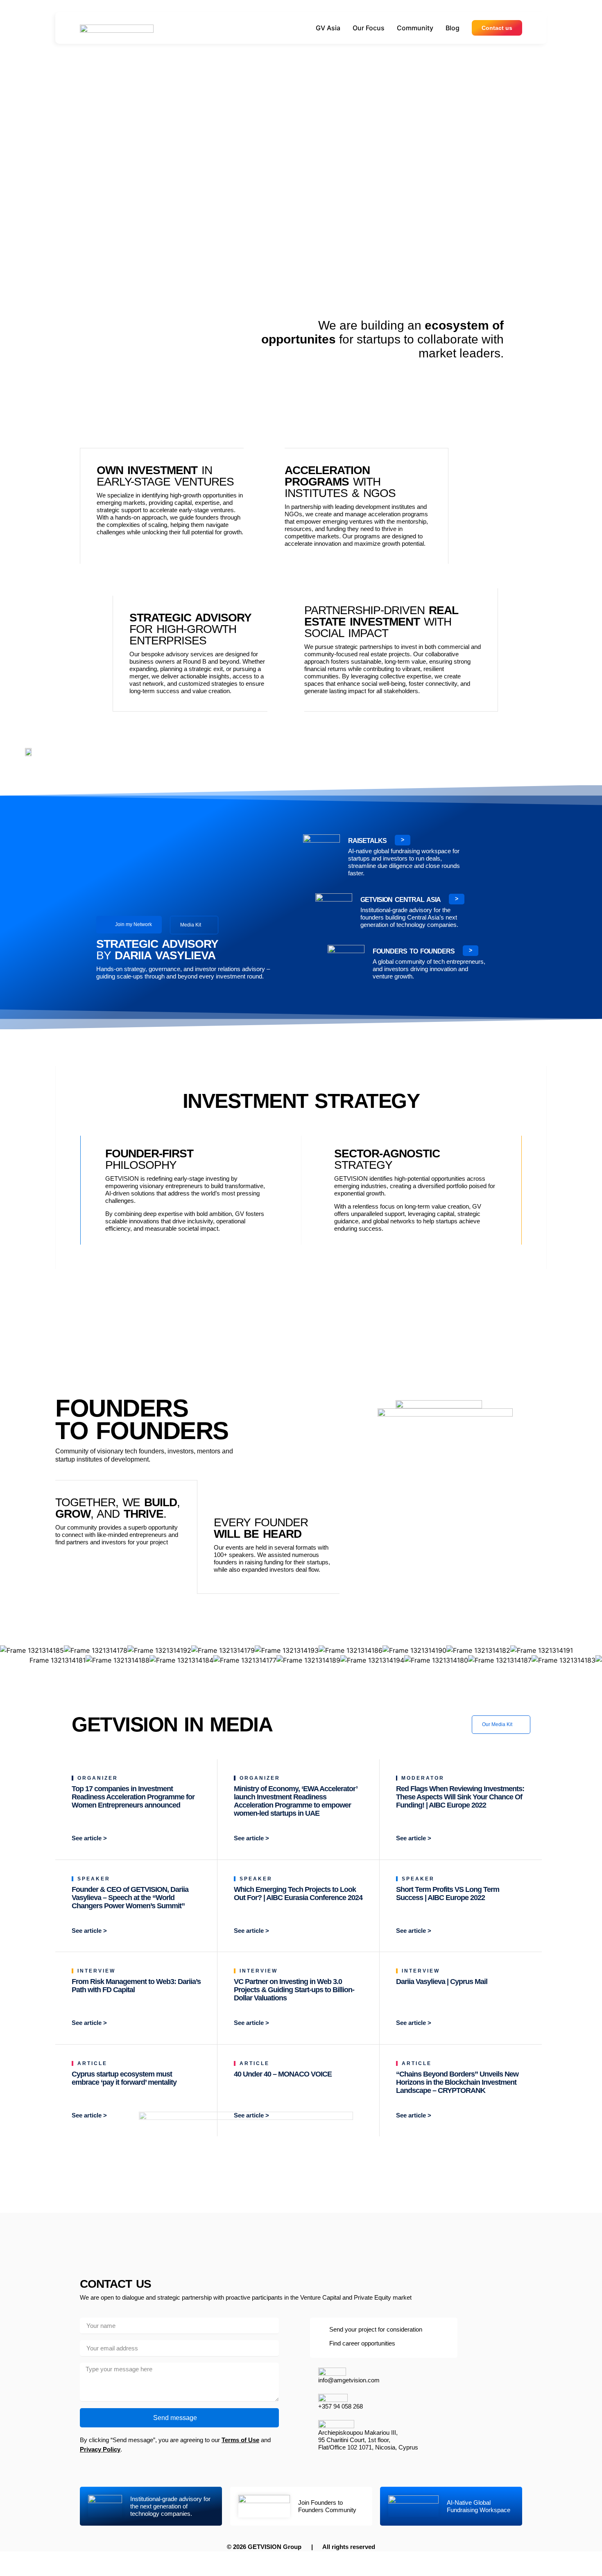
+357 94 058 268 (341, 2406)
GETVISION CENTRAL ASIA (401, 900)
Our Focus (369, 28)
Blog (453, 28)
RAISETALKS (367, 841)
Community (415, 28)
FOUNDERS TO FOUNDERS (414, 951)
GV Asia (328, 28)
